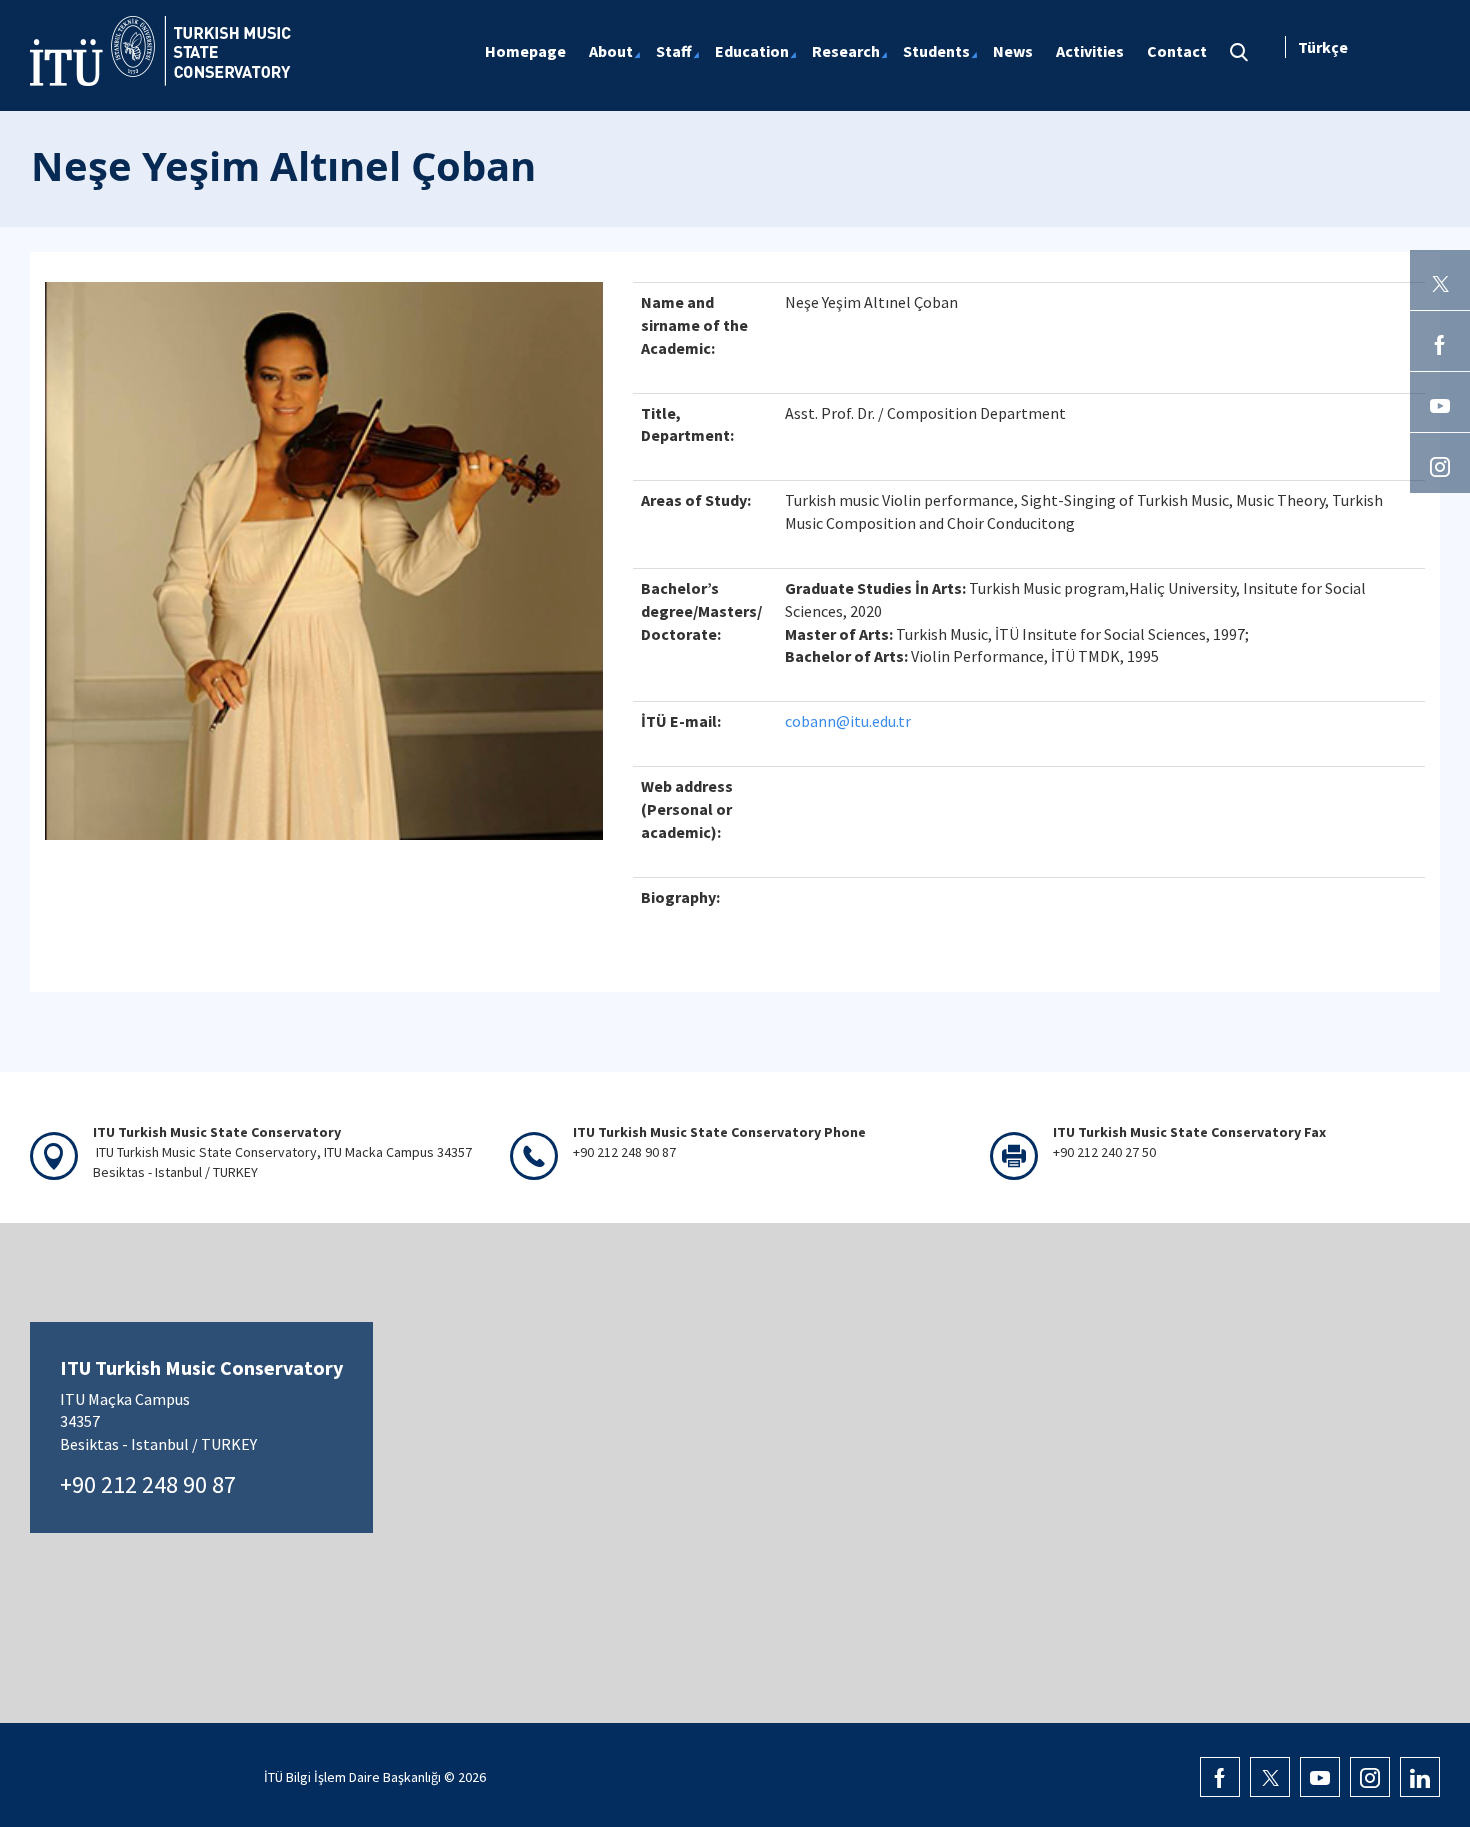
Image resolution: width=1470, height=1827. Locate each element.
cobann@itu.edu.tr (848, 721)
